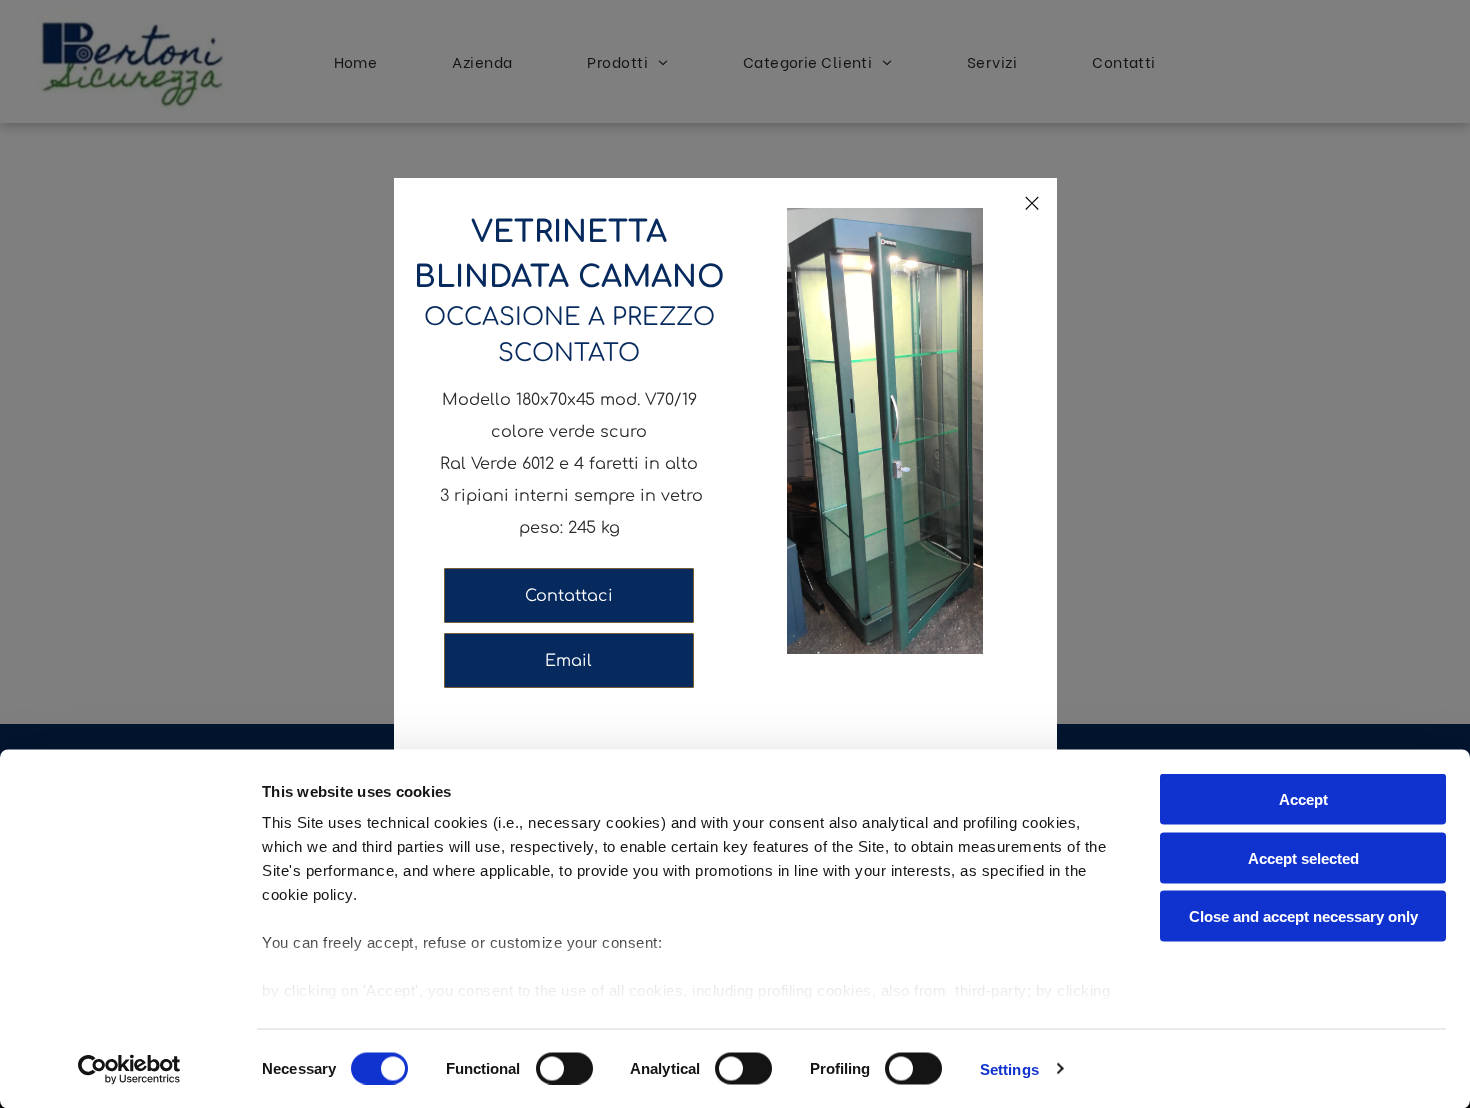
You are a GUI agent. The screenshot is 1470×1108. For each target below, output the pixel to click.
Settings (1009, 1068)
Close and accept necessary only (1303, 916)
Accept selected (1303, 857)
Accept (1303, 799)
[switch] (564, 1068)
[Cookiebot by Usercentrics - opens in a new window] (129, 1069)
